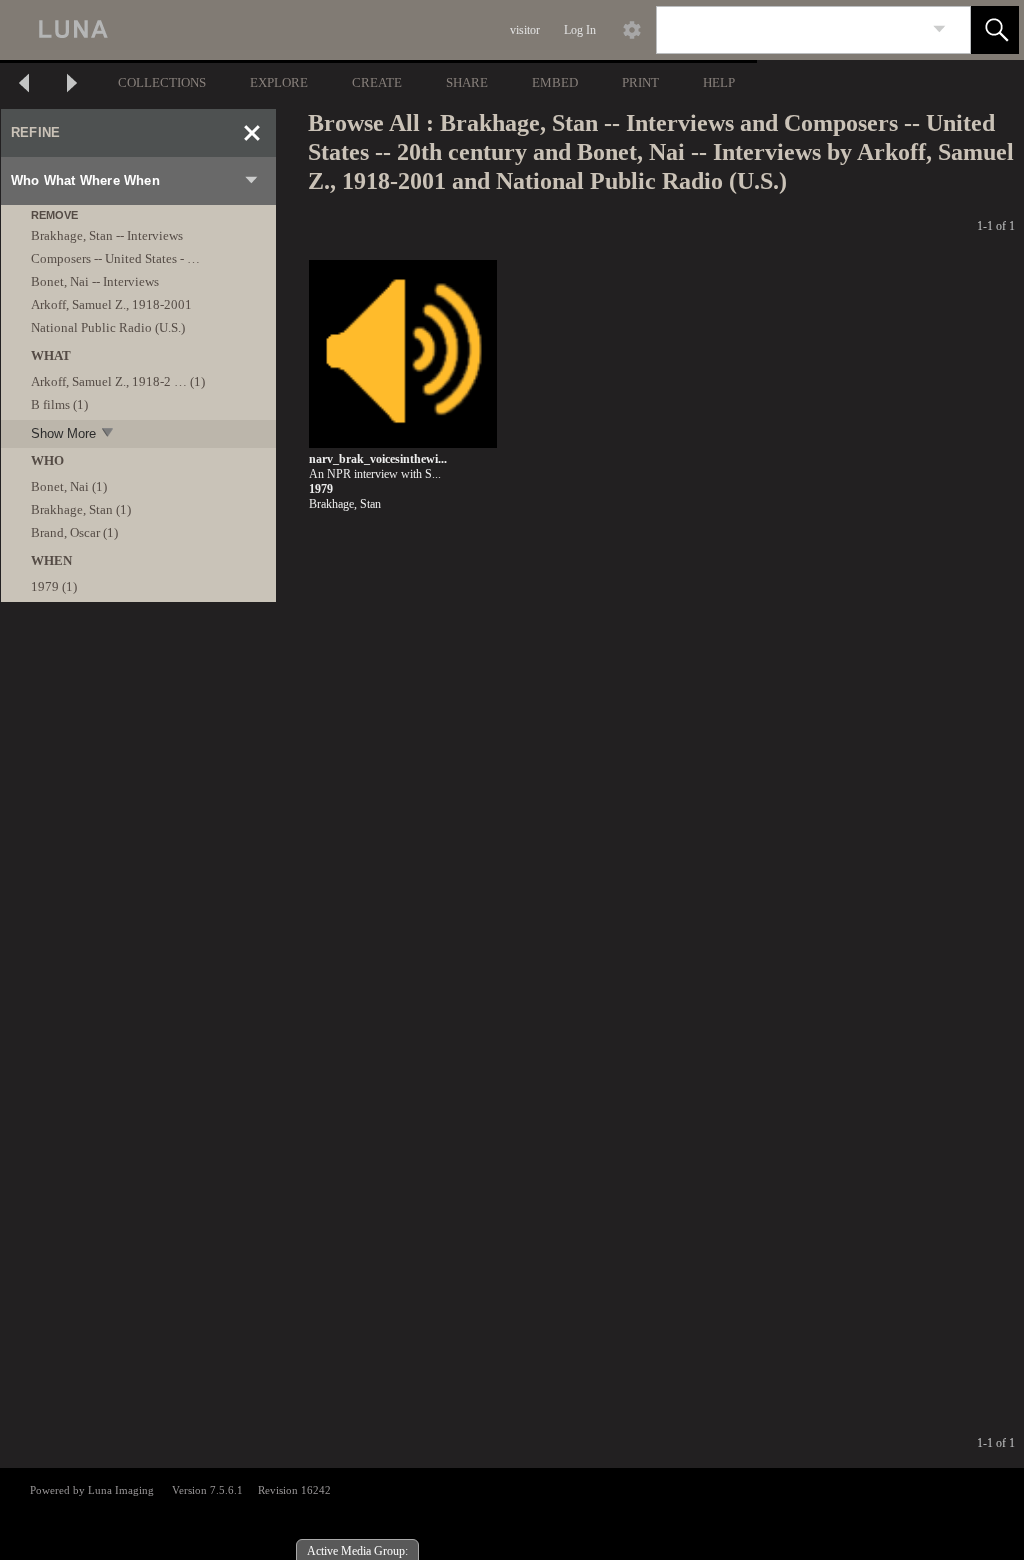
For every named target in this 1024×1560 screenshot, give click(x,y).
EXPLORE (279, 82)
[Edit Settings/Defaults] (632, 30)
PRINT (640, 82)
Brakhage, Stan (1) (81, 509)
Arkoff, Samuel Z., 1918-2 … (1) (118, 381)
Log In (580, 30)
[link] (939, 29)
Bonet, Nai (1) (69, 486)
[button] (995, 30)
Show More (63, 433)
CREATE (377, 82)
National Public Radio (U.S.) (108, 327)
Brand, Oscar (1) (74, 532)
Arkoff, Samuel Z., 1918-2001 (111, 304)
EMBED (555, 82)
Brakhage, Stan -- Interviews (107, 235)
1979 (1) (54, 586)
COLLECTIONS (162, 82)
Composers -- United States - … (115, 258)
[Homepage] (377, 30)
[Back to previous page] (24, 85)
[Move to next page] (72, 85)
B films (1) (59, 404)
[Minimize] (252, 133)
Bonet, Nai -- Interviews (95, 281)
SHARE (467, 82)
